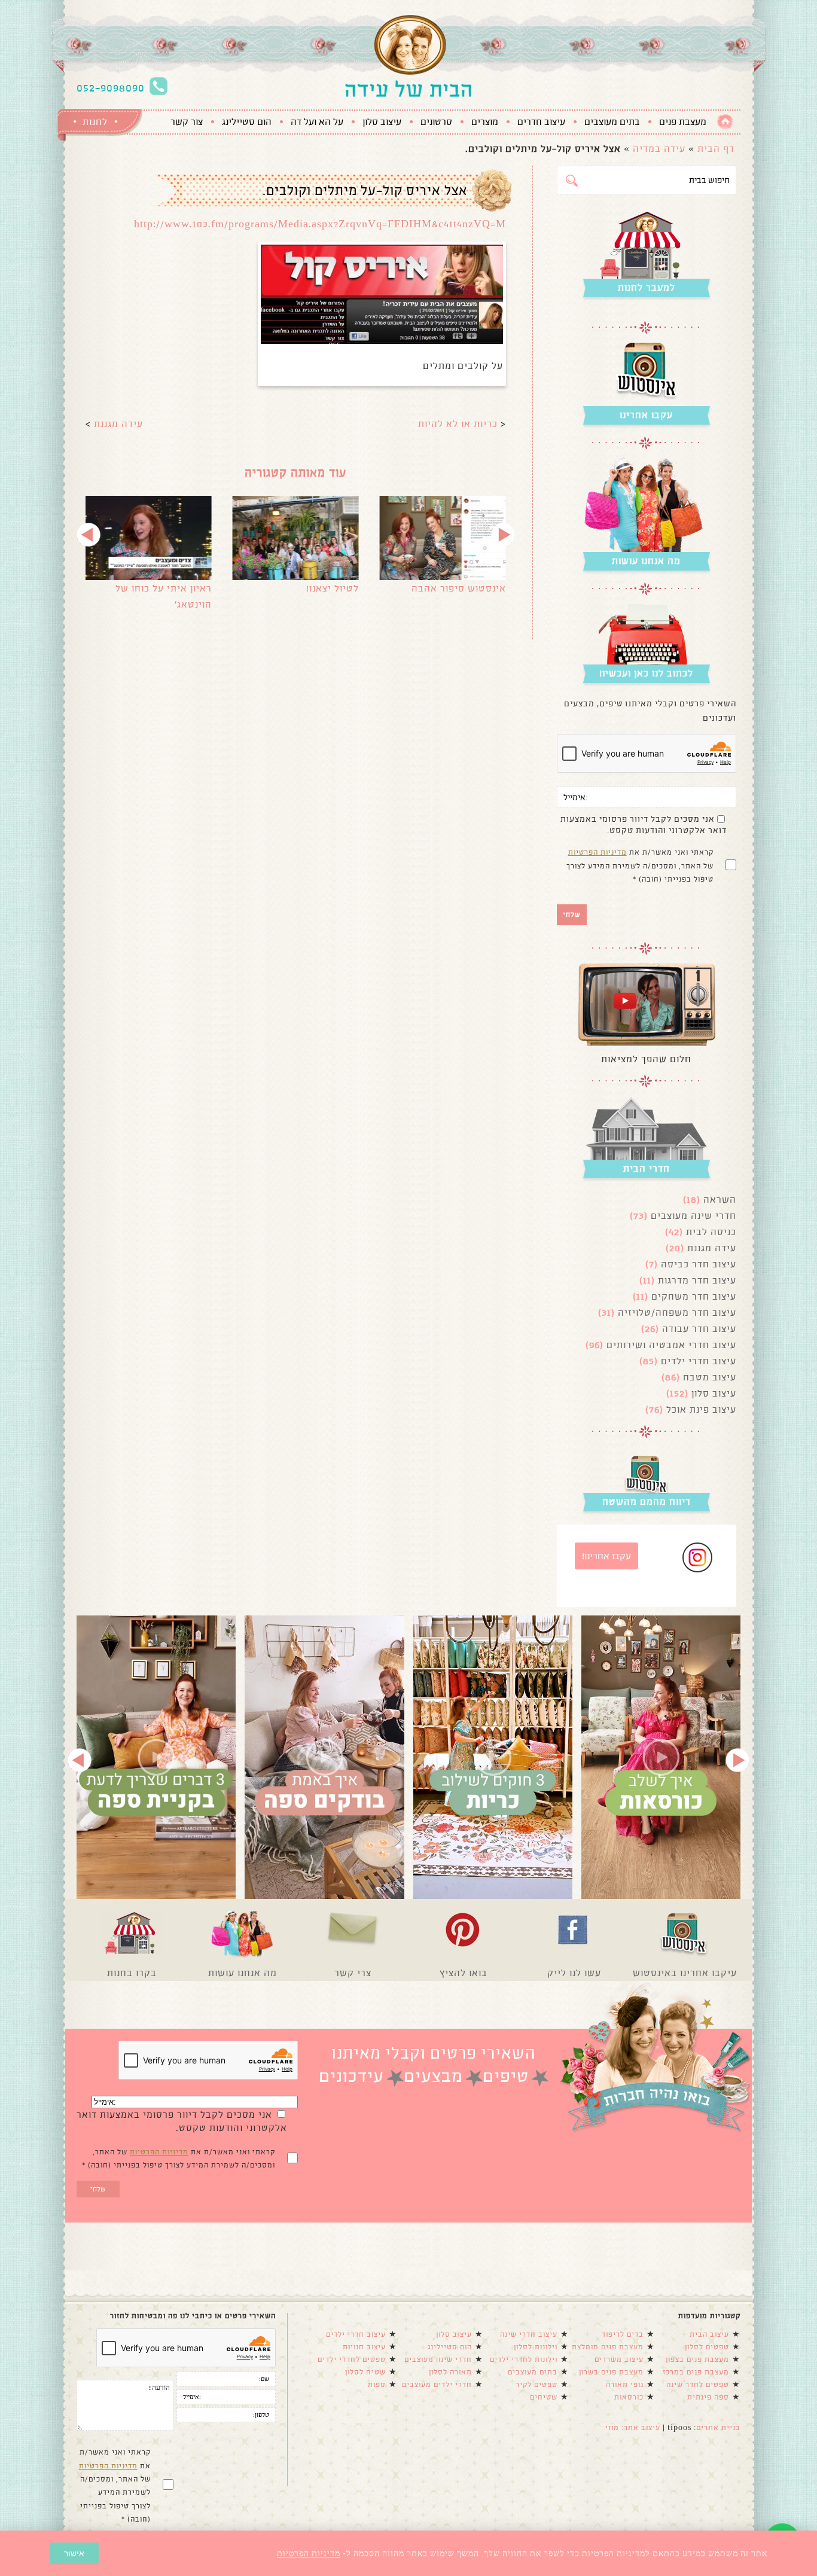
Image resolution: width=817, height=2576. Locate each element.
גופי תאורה (625, 2385)
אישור (74, 2553)
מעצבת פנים (683, 122)
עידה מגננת (118, 424)
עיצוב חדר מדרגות (697, 1280)
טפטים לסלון (707, 2347)
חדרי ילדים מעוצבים (437, 2385)
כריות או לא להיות (458, 424)
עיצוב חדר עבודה (699, 1329)
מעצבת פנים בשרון (611, 2372)
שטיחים (544, 2397)
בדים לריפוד (623, 2334)
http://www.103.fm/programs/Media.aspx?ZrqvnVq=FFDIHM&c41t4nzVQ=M (320, 224)
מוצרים (485, 122)
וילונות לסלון (536, 2347)
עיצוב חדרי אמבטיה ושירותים (671, 1345)
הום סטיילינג (247, 122)
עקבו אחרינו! (606, 1556)
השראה (720, 1199)
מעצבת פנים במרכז (696, 2372)
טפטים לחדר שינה (698, 2385)
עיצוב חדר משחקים (694, 1296)
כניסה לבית (711, 1232)
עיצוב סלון (382, 122)
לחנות (95, 122)
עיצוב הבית (709, 2334)
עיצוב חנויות (364, 2347)
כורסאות (629, 2397)
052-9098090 (111, 88)
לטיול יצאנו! (333, 588)
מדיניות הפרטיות (597, 852)
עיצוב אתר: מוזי (633, 2428)
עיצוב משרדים (619, 2359)
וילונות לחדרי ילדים (524, 2359)
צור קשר (187, 122)
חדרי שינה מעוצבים (693, 1216)
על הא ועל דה (317, 122)
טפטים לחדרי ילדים (352, 2359)
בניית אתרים (718, 2428)
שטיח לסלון (365, 2372)
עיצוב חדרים (541, 122)
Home (725, 122)
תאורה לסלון (450, 2372)
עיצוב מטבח (710, 1377)
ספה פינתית (708, 2397)
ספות (377, 2385)
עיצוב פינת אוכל (701, 1409)
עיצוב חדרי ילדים (699, 1361)
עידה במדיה (659, 149)
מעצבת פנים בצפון (697, 2359)
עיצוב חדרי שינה (529, 2334)
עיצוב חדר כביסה (699, 1264)
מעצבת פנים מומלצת (608, 2347)
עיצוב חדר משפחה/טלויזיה (677, 1313)
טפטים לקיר (536, 2385)
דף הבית (716, 149)
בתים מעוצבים (612, 122)
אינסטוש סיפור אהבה (459, 588)
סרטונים (436, 122)
